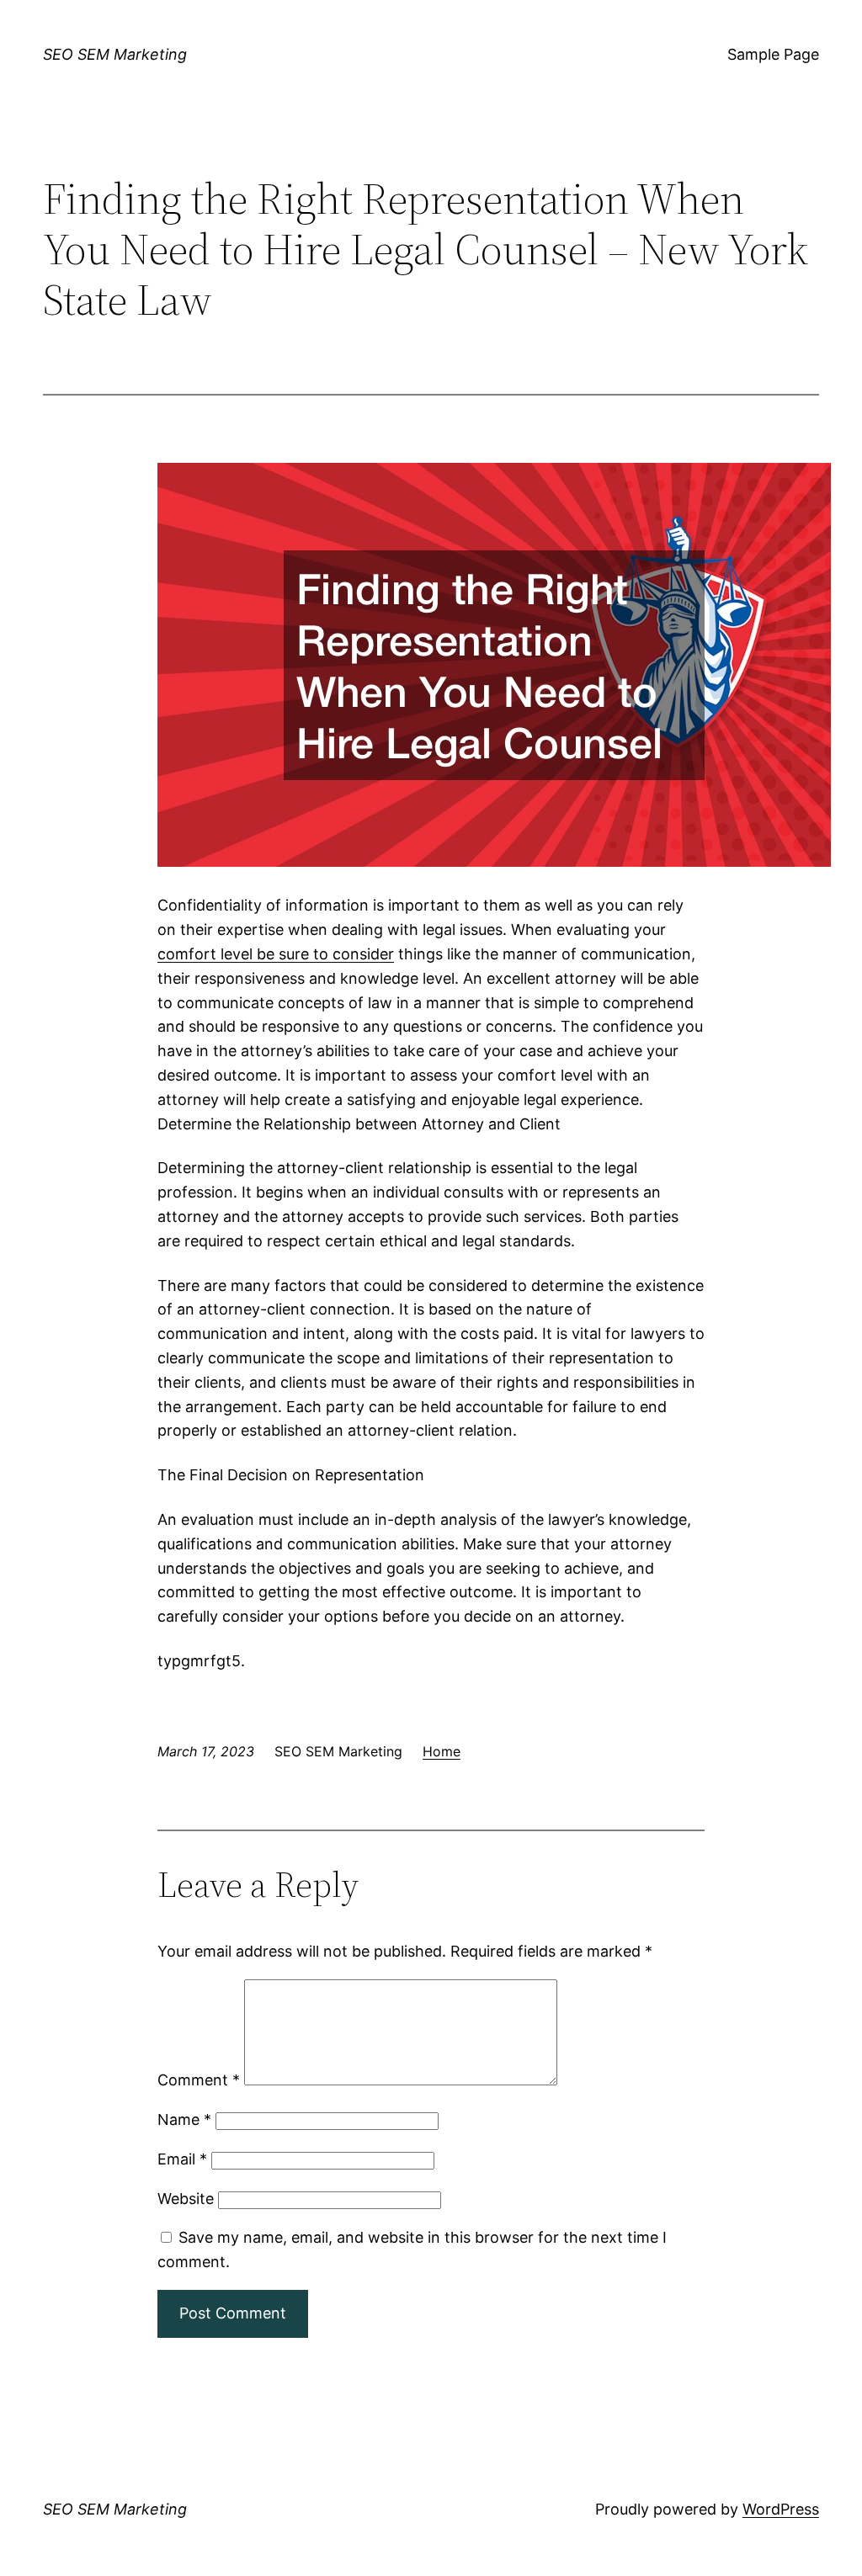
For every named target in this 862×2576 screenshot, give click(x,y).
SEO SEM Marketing (115, 54)
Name (184, 2119)
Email (182, 2159)
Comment (199, 2080)
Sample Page (773, 54)
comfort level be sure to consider (276, 954)
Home (442, 1751)
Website (186, 2199)
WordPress (781, 2509)
